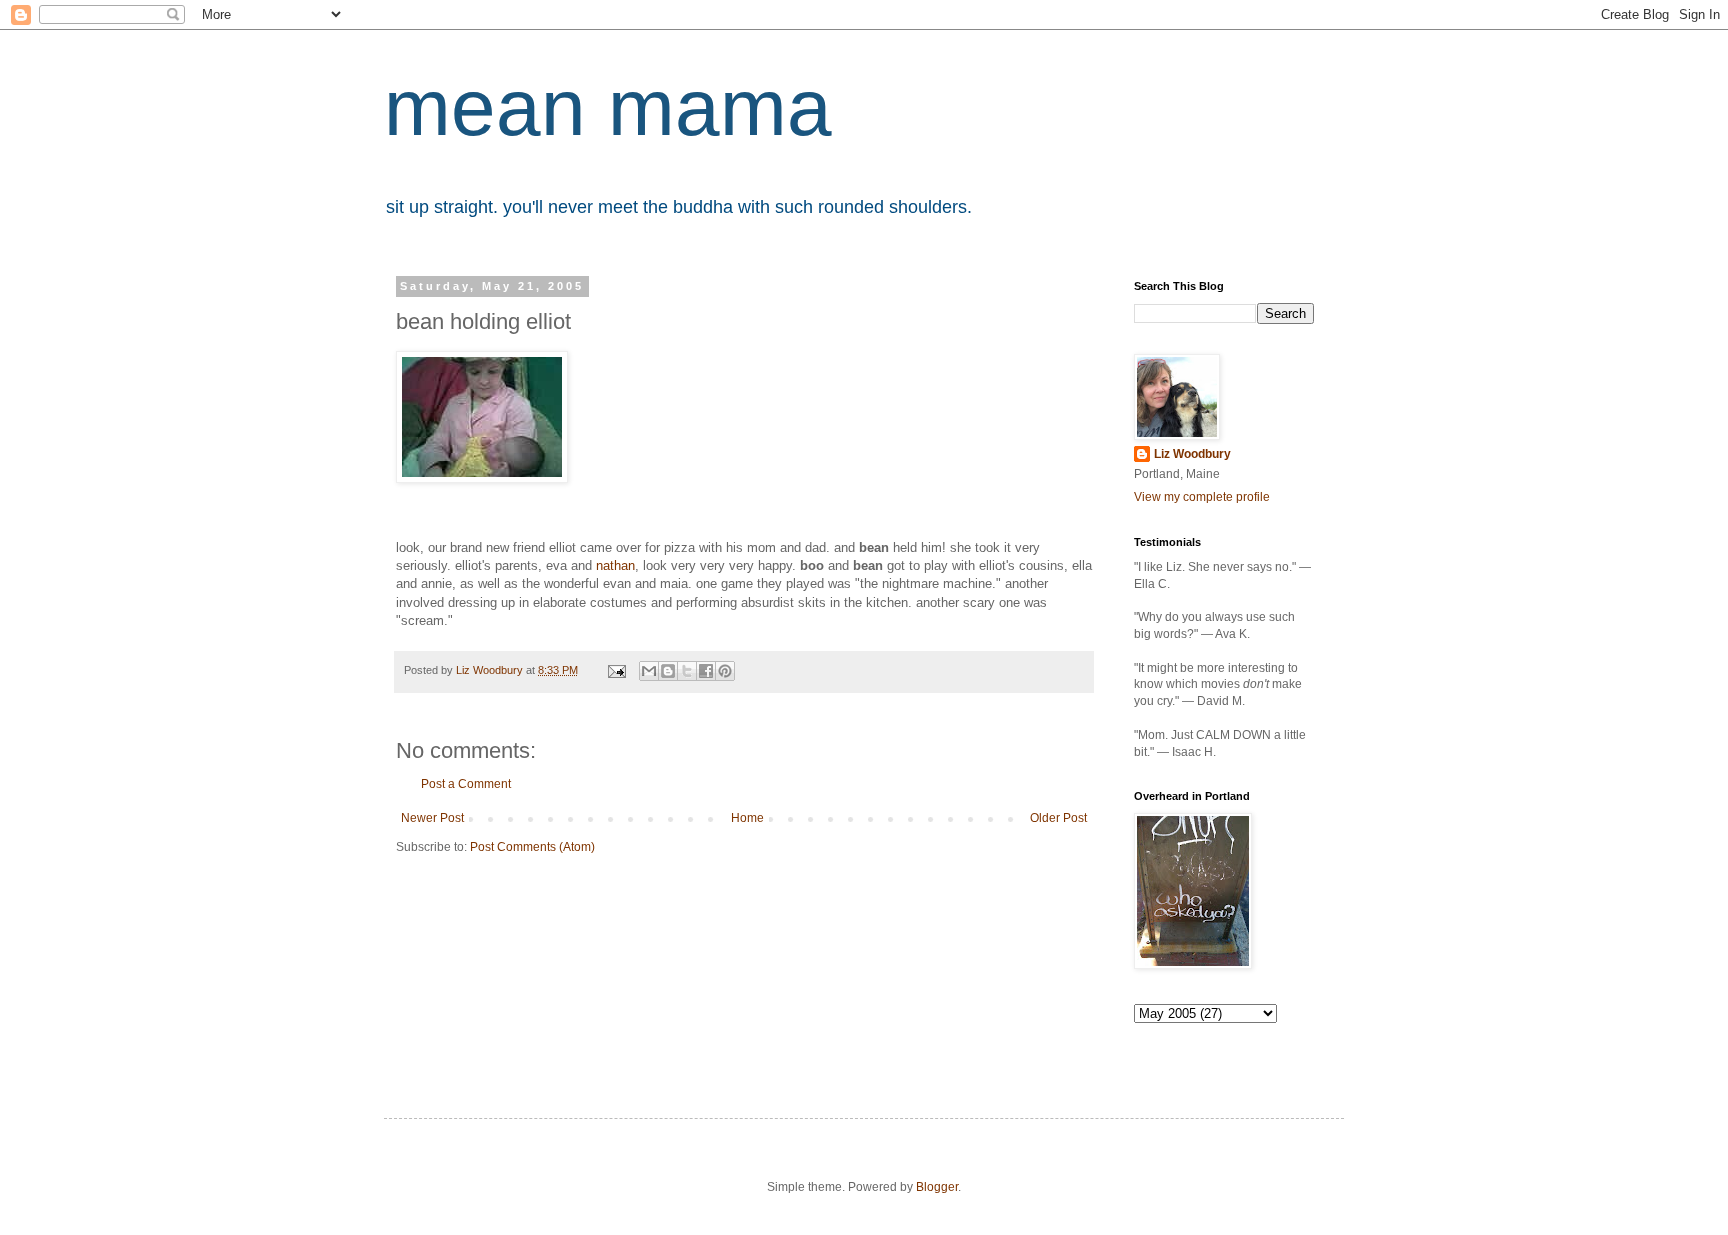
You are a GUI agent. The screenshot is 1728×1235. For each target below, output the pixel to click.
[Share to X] (687, 671)
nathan (615, 565)
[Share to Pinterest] (725, 671)
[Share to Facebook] (706, 671)
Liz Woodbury (1192, 454)
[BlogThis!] (668, 671)
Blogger (937, 1187)
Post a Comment (466, 784)
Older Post (1058, 818)
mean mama (608, 107)
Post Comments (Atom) (532, 847)
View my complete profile (1202, 497)
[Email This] (649, 671)
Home (747, 818)
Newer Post (432, 818)
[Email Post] (616, 670)
